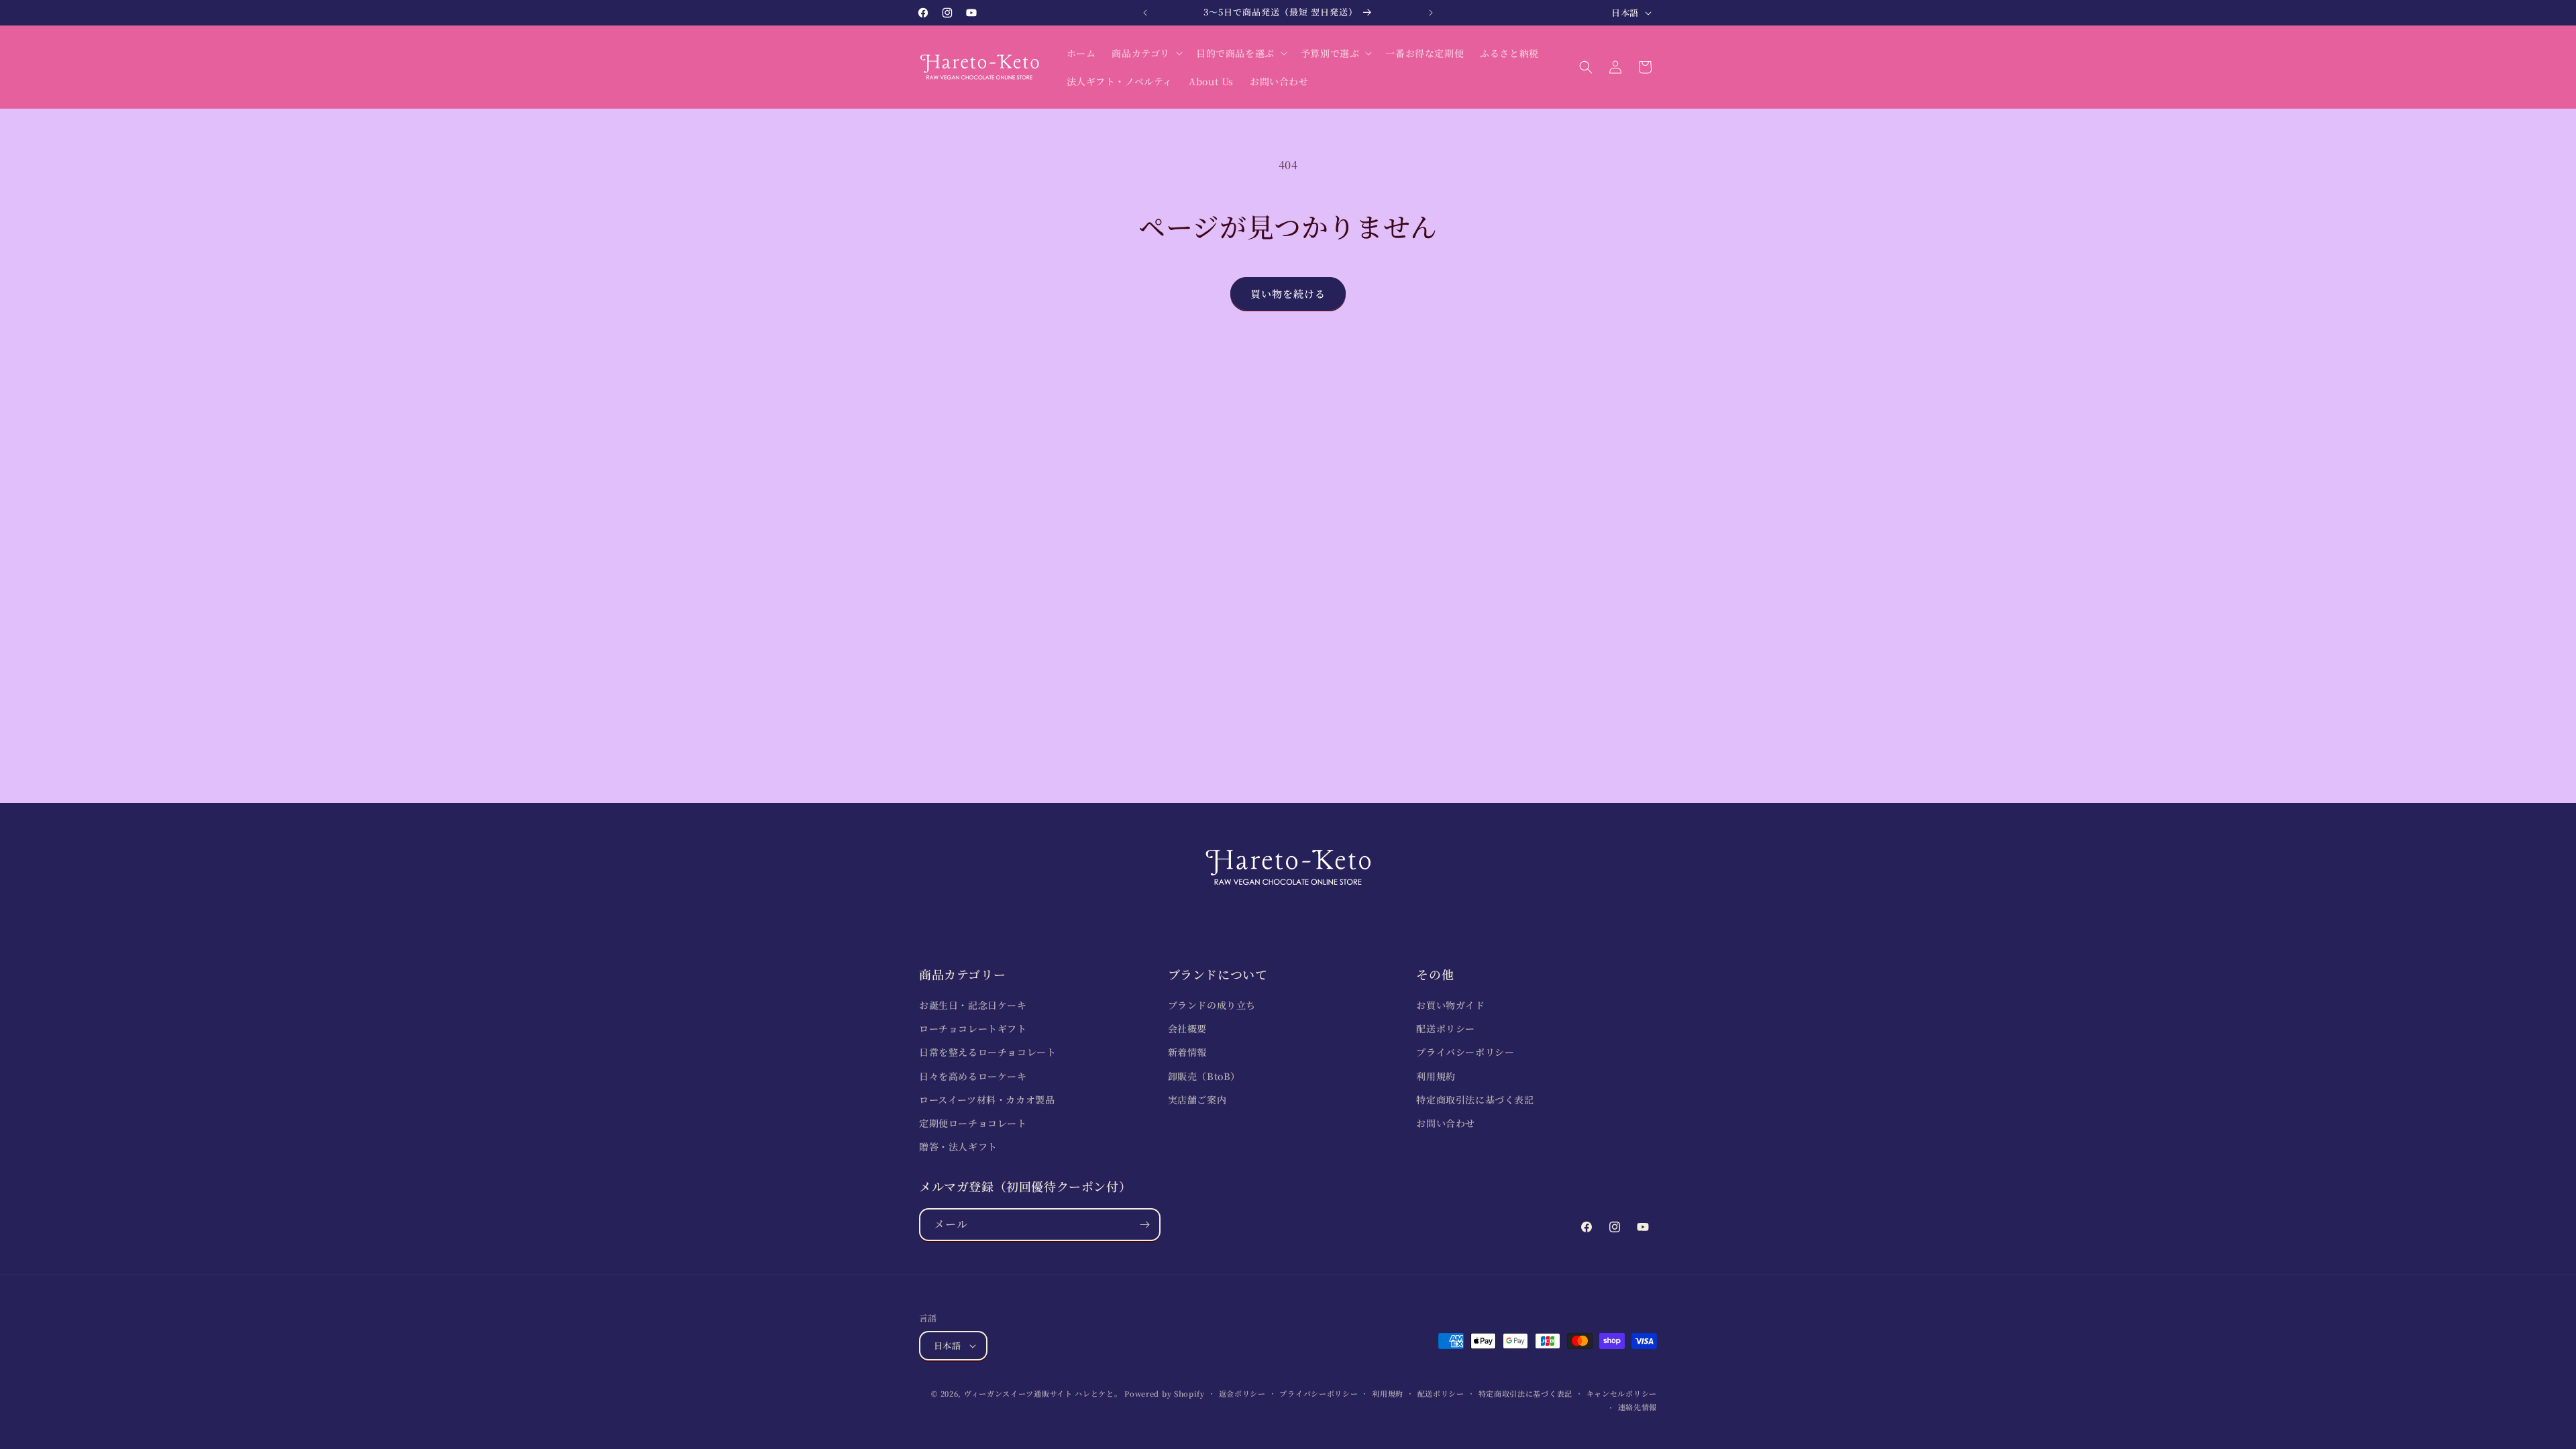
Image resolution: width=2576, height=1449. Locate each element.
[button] (1146, 53)
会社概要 (1187, 1028)
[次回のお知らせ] (1431, 13)
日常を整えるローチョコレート (987, 1052)
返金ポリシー (1242, 1393)
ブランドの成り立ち (1212, 1005)
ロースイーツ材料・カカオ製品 (987, 1099)
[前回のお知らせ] (1145, 13)
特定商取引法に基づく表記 (1475, 1099)
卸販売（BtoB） (1204, 1076)
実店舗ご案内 (1197, 1099)
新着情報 (1187, 1052)
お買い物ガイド (1450, 1005)
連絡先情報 (1638, 1407)
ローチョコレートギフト (973, 1028)
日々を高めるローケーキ (973, 1076)
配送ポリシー (1446, 1028)
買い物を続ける (1288, 293)
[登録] (1144, 1225)
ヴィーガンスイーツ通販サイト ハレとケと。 (1043, 1393)
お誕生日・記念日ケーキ (973, 1005)
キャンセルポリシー (1622, 1393)
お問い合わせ (1446, 1123)
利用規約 (1436, 1076)
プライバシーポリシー (1465, 1052)
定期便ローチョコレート (973, 1123)
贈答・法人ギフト (958, 1146)
